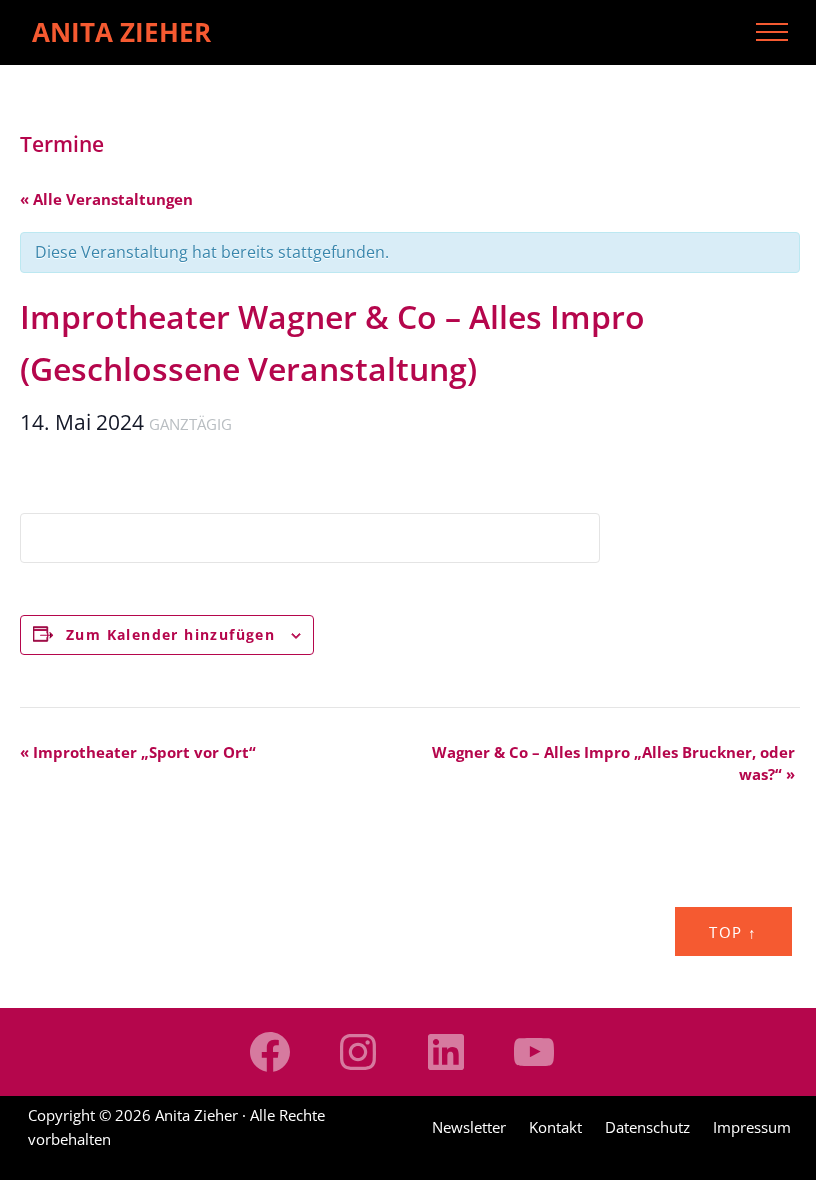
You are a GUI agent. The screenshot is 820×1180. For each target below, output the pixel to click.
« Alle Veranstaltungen (106, 199)
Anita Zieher (121, 32)
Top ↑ (733, 932)
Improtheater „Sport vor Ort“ (138, 752)
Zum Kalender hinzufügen (170, 634)
